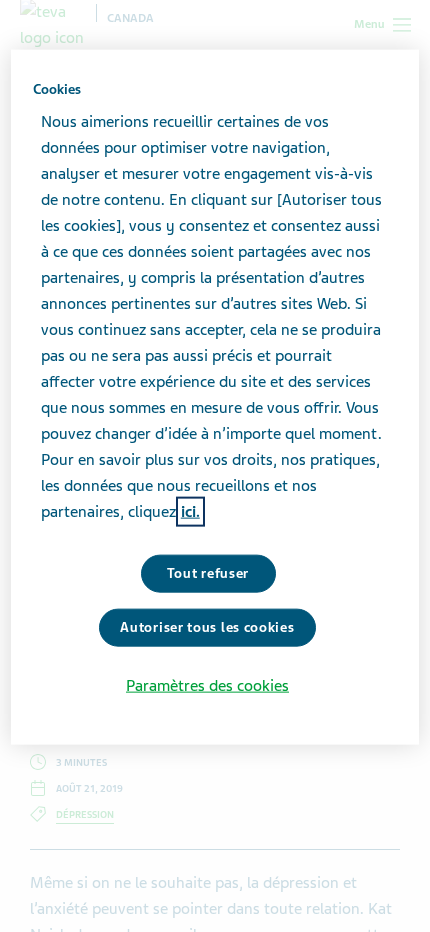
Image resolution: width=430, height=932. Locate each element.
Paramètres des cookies (207, 685)
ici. (190, 512)
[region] (215, 396)
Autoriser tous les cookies (207, 627)
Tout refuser (208, 573)
